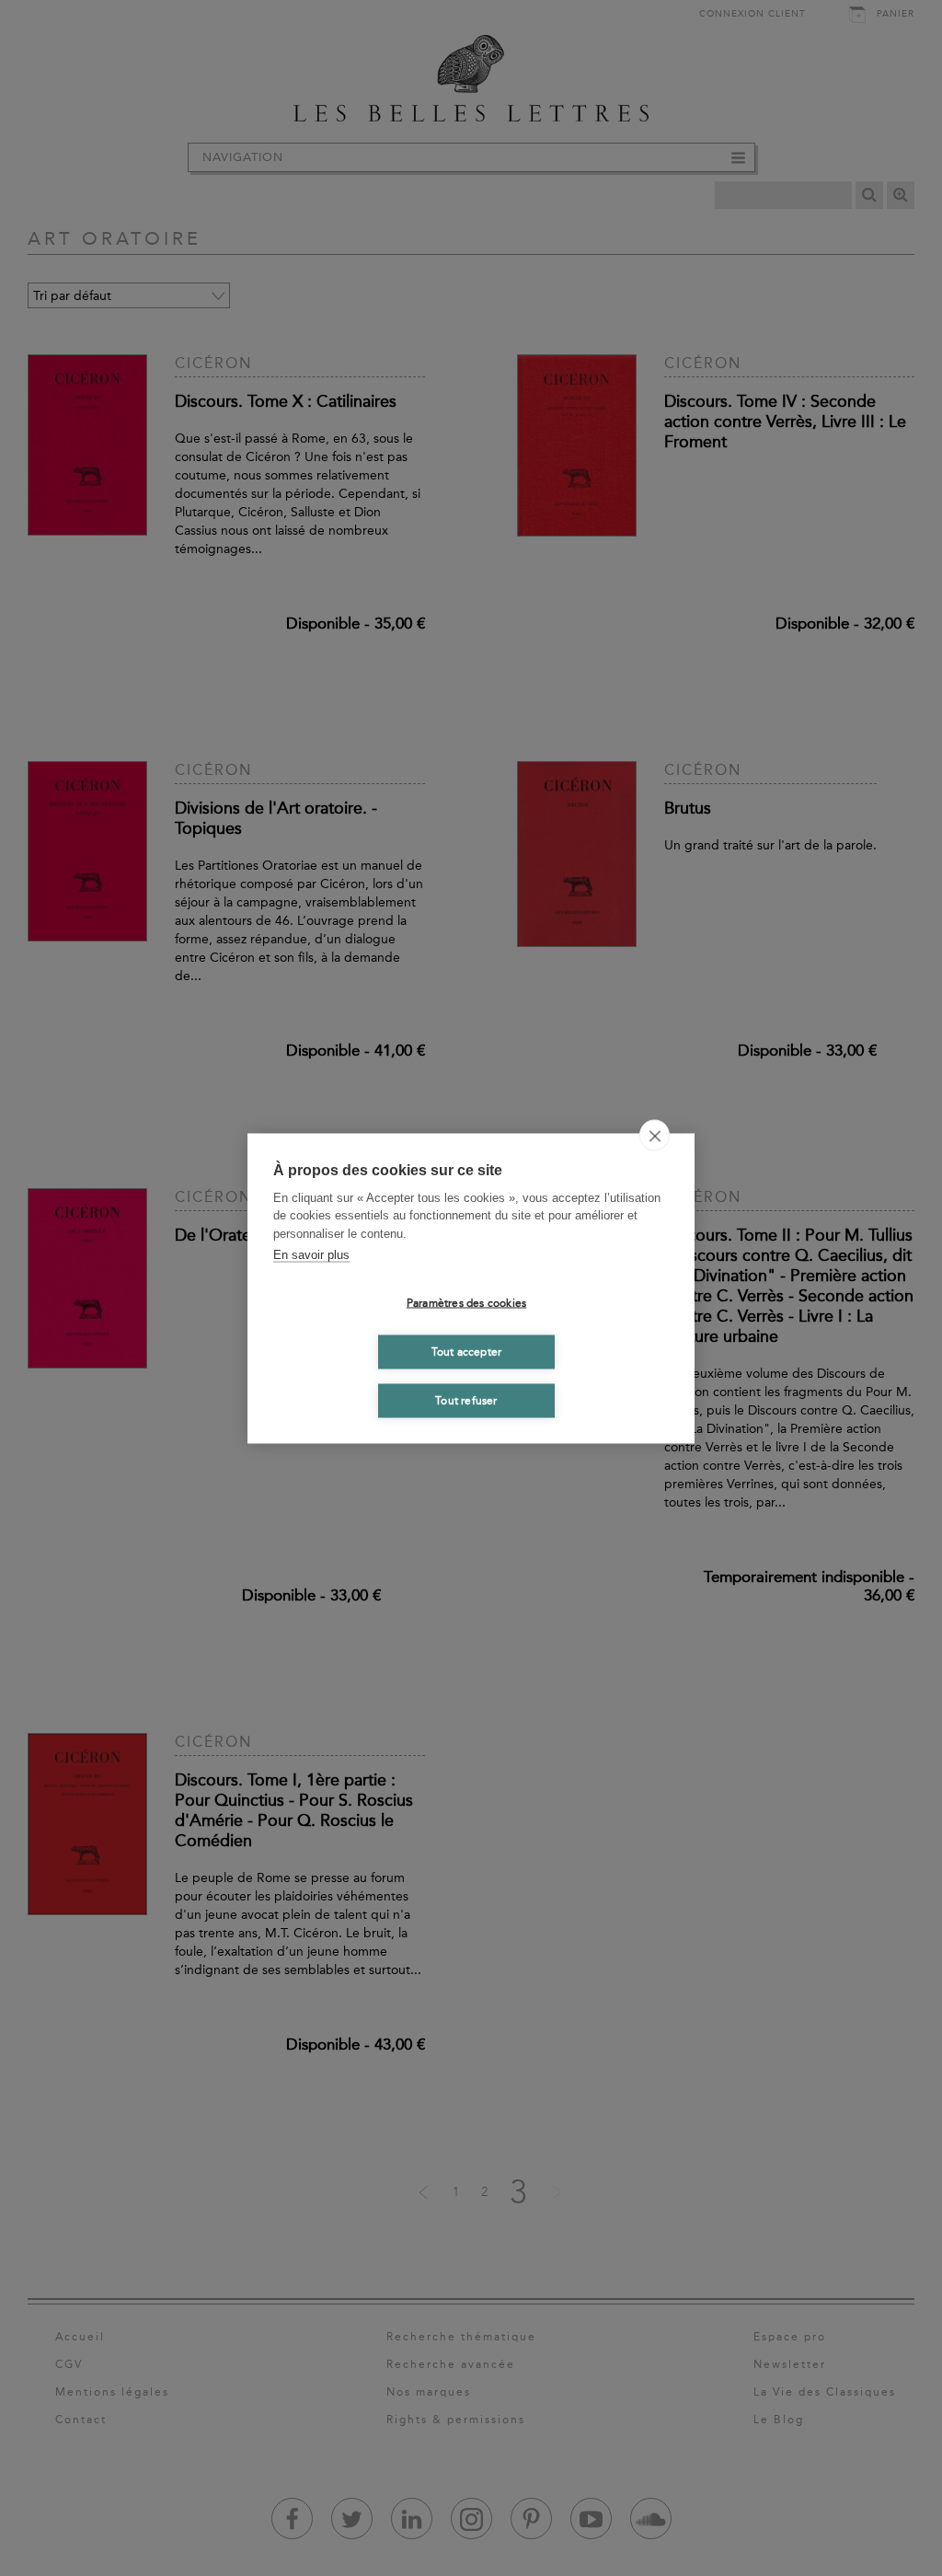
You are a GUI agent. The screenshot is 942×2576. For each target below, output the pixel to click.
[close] (655, 1135)
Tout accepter (467, 1352)
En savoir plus (311, 1255)
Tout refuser (466, 1401)
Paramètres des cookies (466, 1303)
